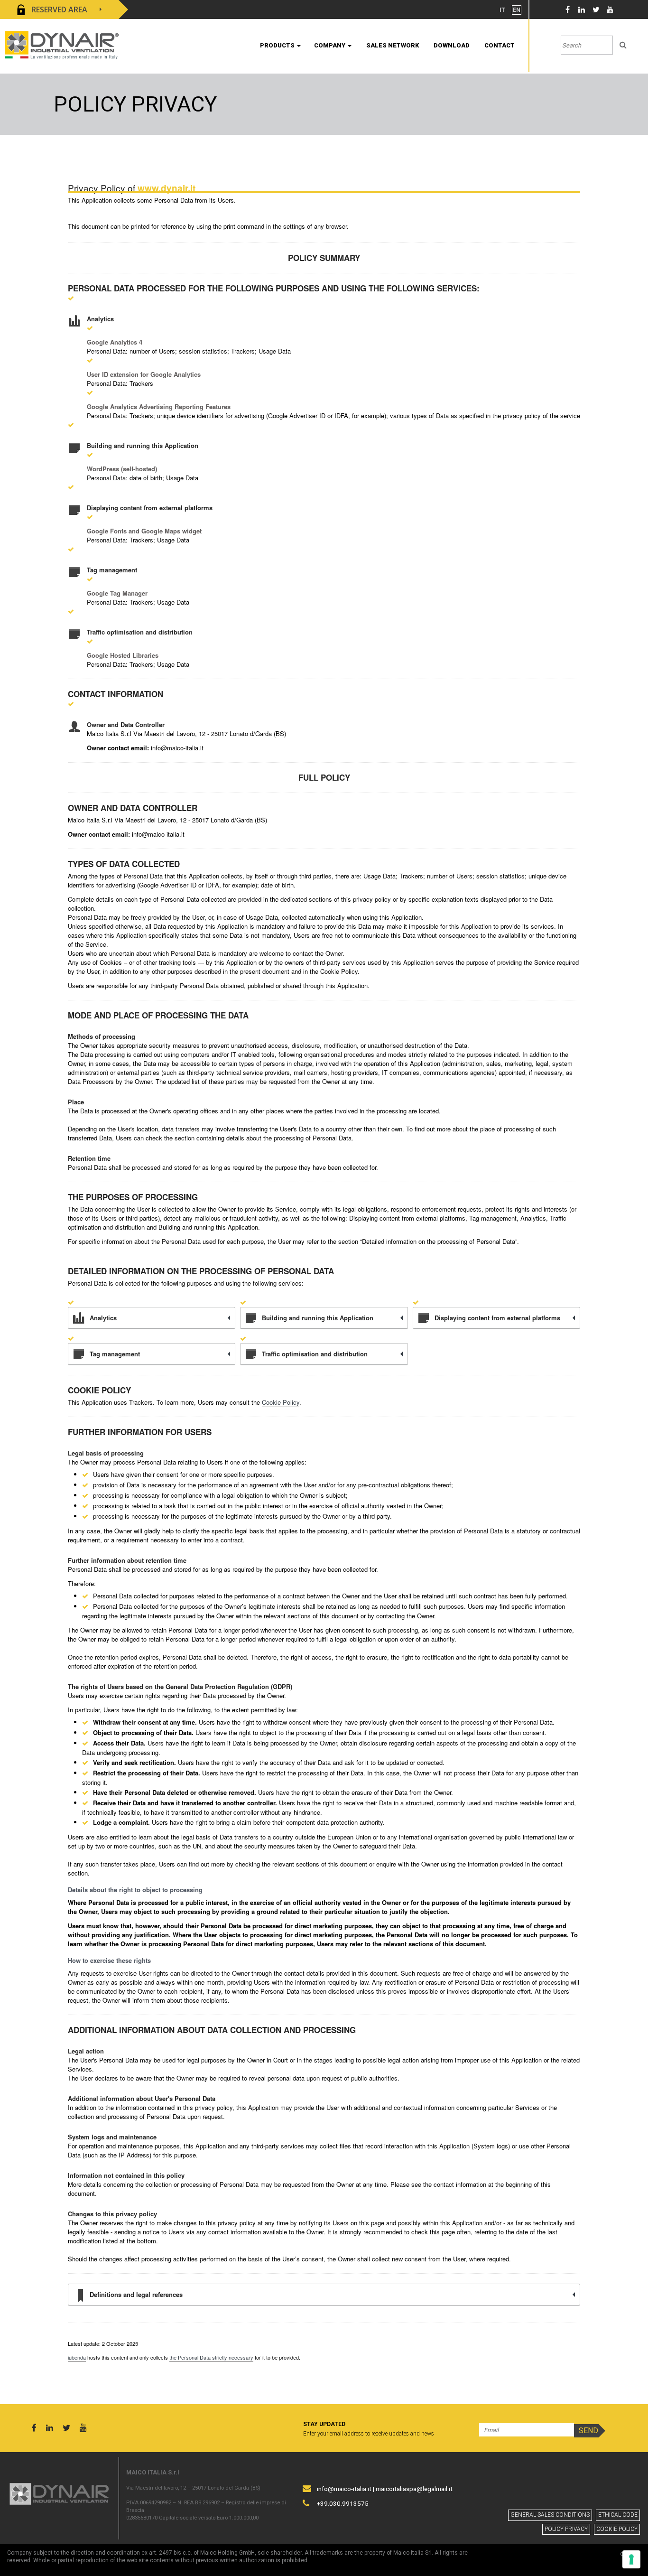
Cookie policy (617, 2529)
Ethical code (618, 2515)
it (502, 10)
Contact (500, 45)
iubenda (77, 2357)
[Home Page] (62, 44)
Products (278, 45)
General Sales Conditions (550, 2515)
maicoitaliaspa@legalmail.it (414, 2489)
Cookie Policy (281, 1402)
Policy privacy (566, 2529)
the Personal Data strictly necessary (211, 2357)
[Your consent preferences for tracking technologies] (631, 2559)
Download (452, 45)
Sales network (393, 45)
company (330, 45)
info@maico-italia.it (344, 2489)
